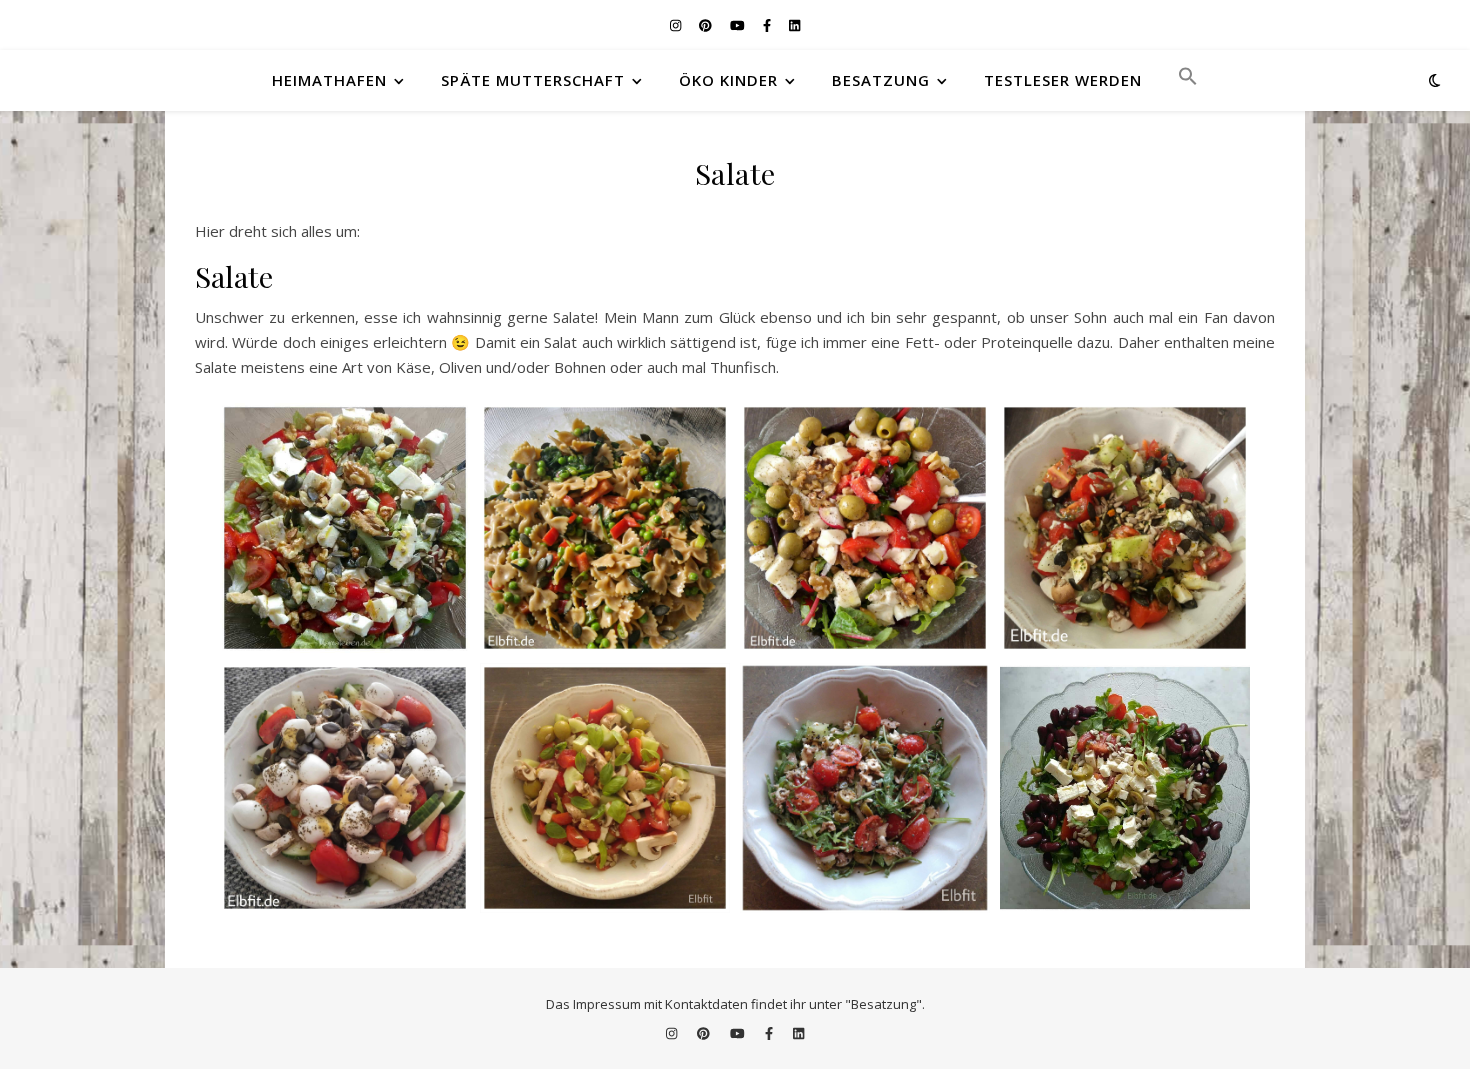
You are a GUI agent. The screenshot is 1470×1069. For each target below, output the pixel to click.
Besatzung (881, 80)
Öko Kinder (728, 80)
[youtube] (739, 25)
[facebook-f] (768, 25)
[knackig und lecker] (345, 528)
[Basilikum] (605, 788)
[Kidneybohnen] (1125, 788)
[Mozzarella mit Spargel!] (345, 788)
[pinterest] (707, 25)
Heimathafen (329, 80)
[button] (1180, 80)
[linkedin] (794, 25)
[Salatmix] (865, 528)
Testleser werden (1063, 80)
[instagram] (677, 25)
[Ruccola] (865, 788)
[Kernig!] (1125, 528)
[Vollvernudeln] (605, 528)
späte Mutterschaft (533, 80)
